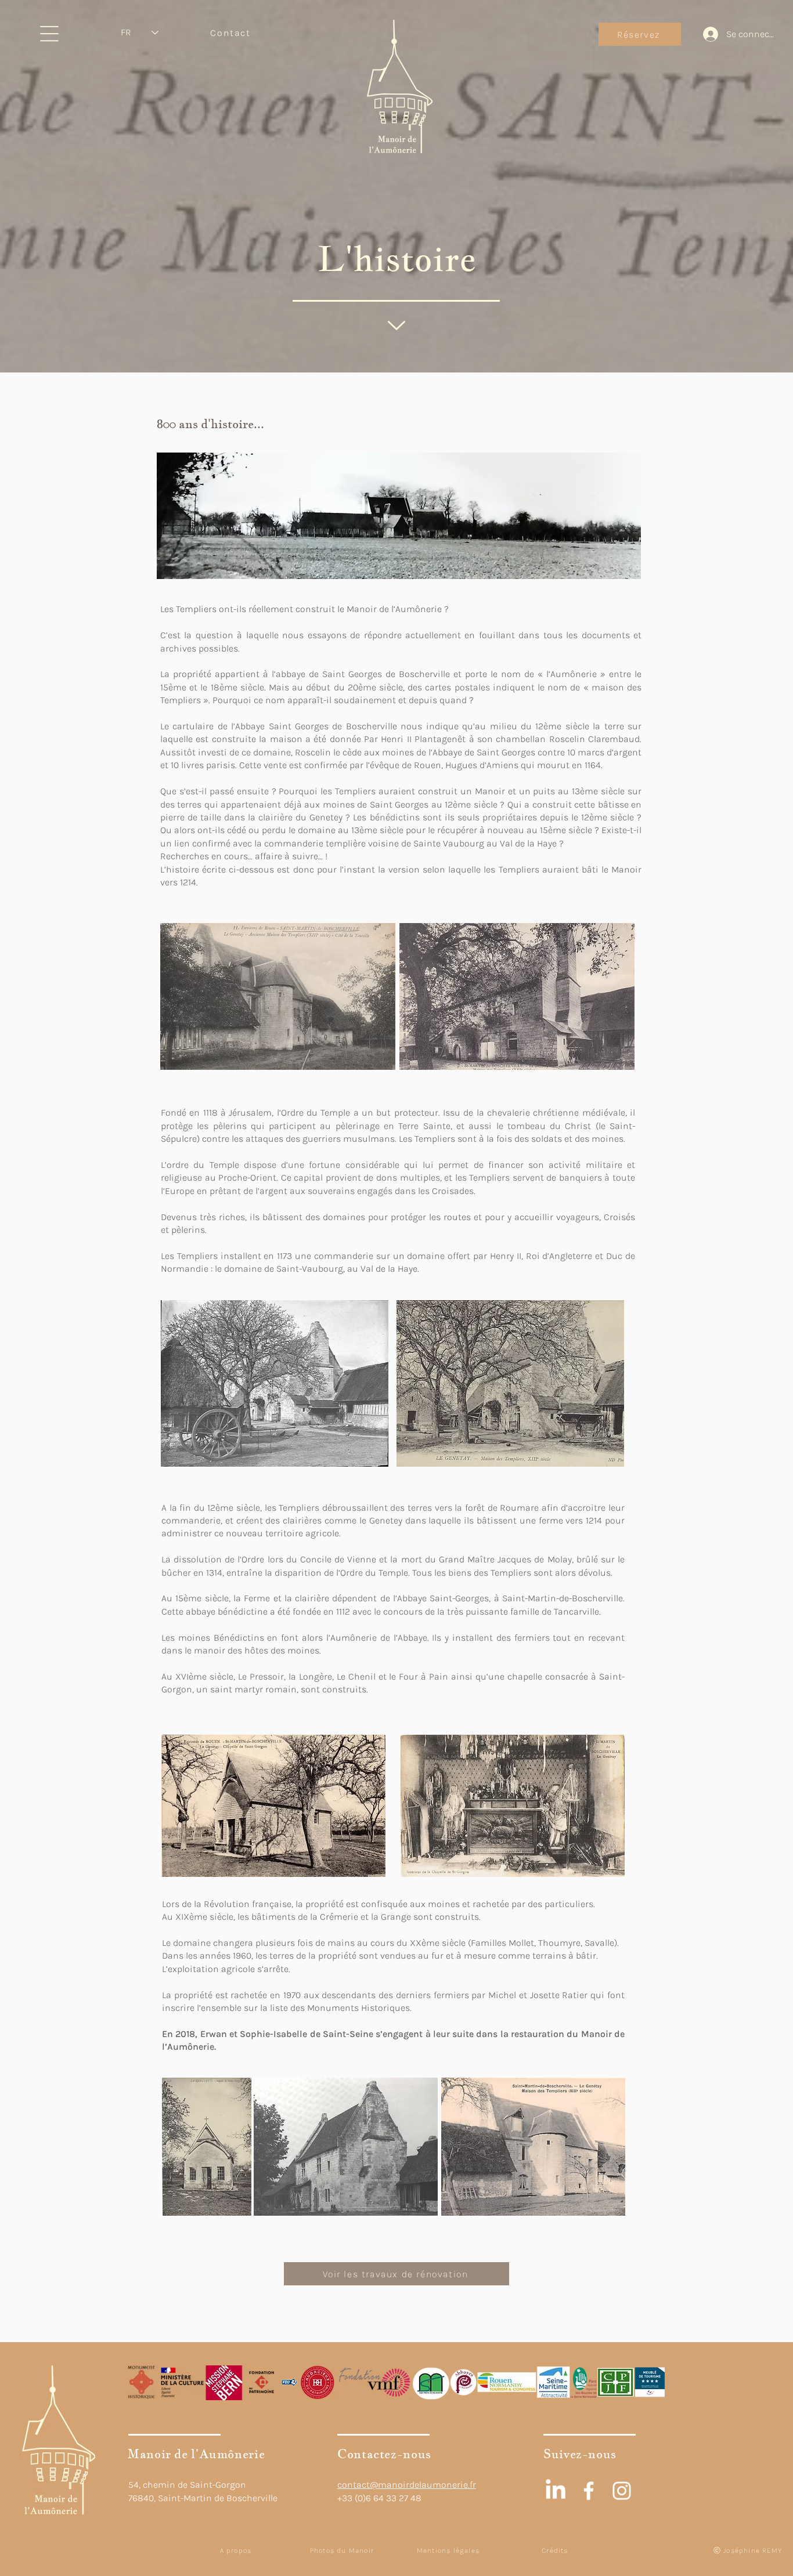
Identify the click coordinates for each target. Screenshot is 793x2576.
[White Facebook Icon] (589, 2491)
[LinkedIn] (556, 2491)
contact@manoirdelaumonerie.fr (407, 2485)
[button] (49, 34)
